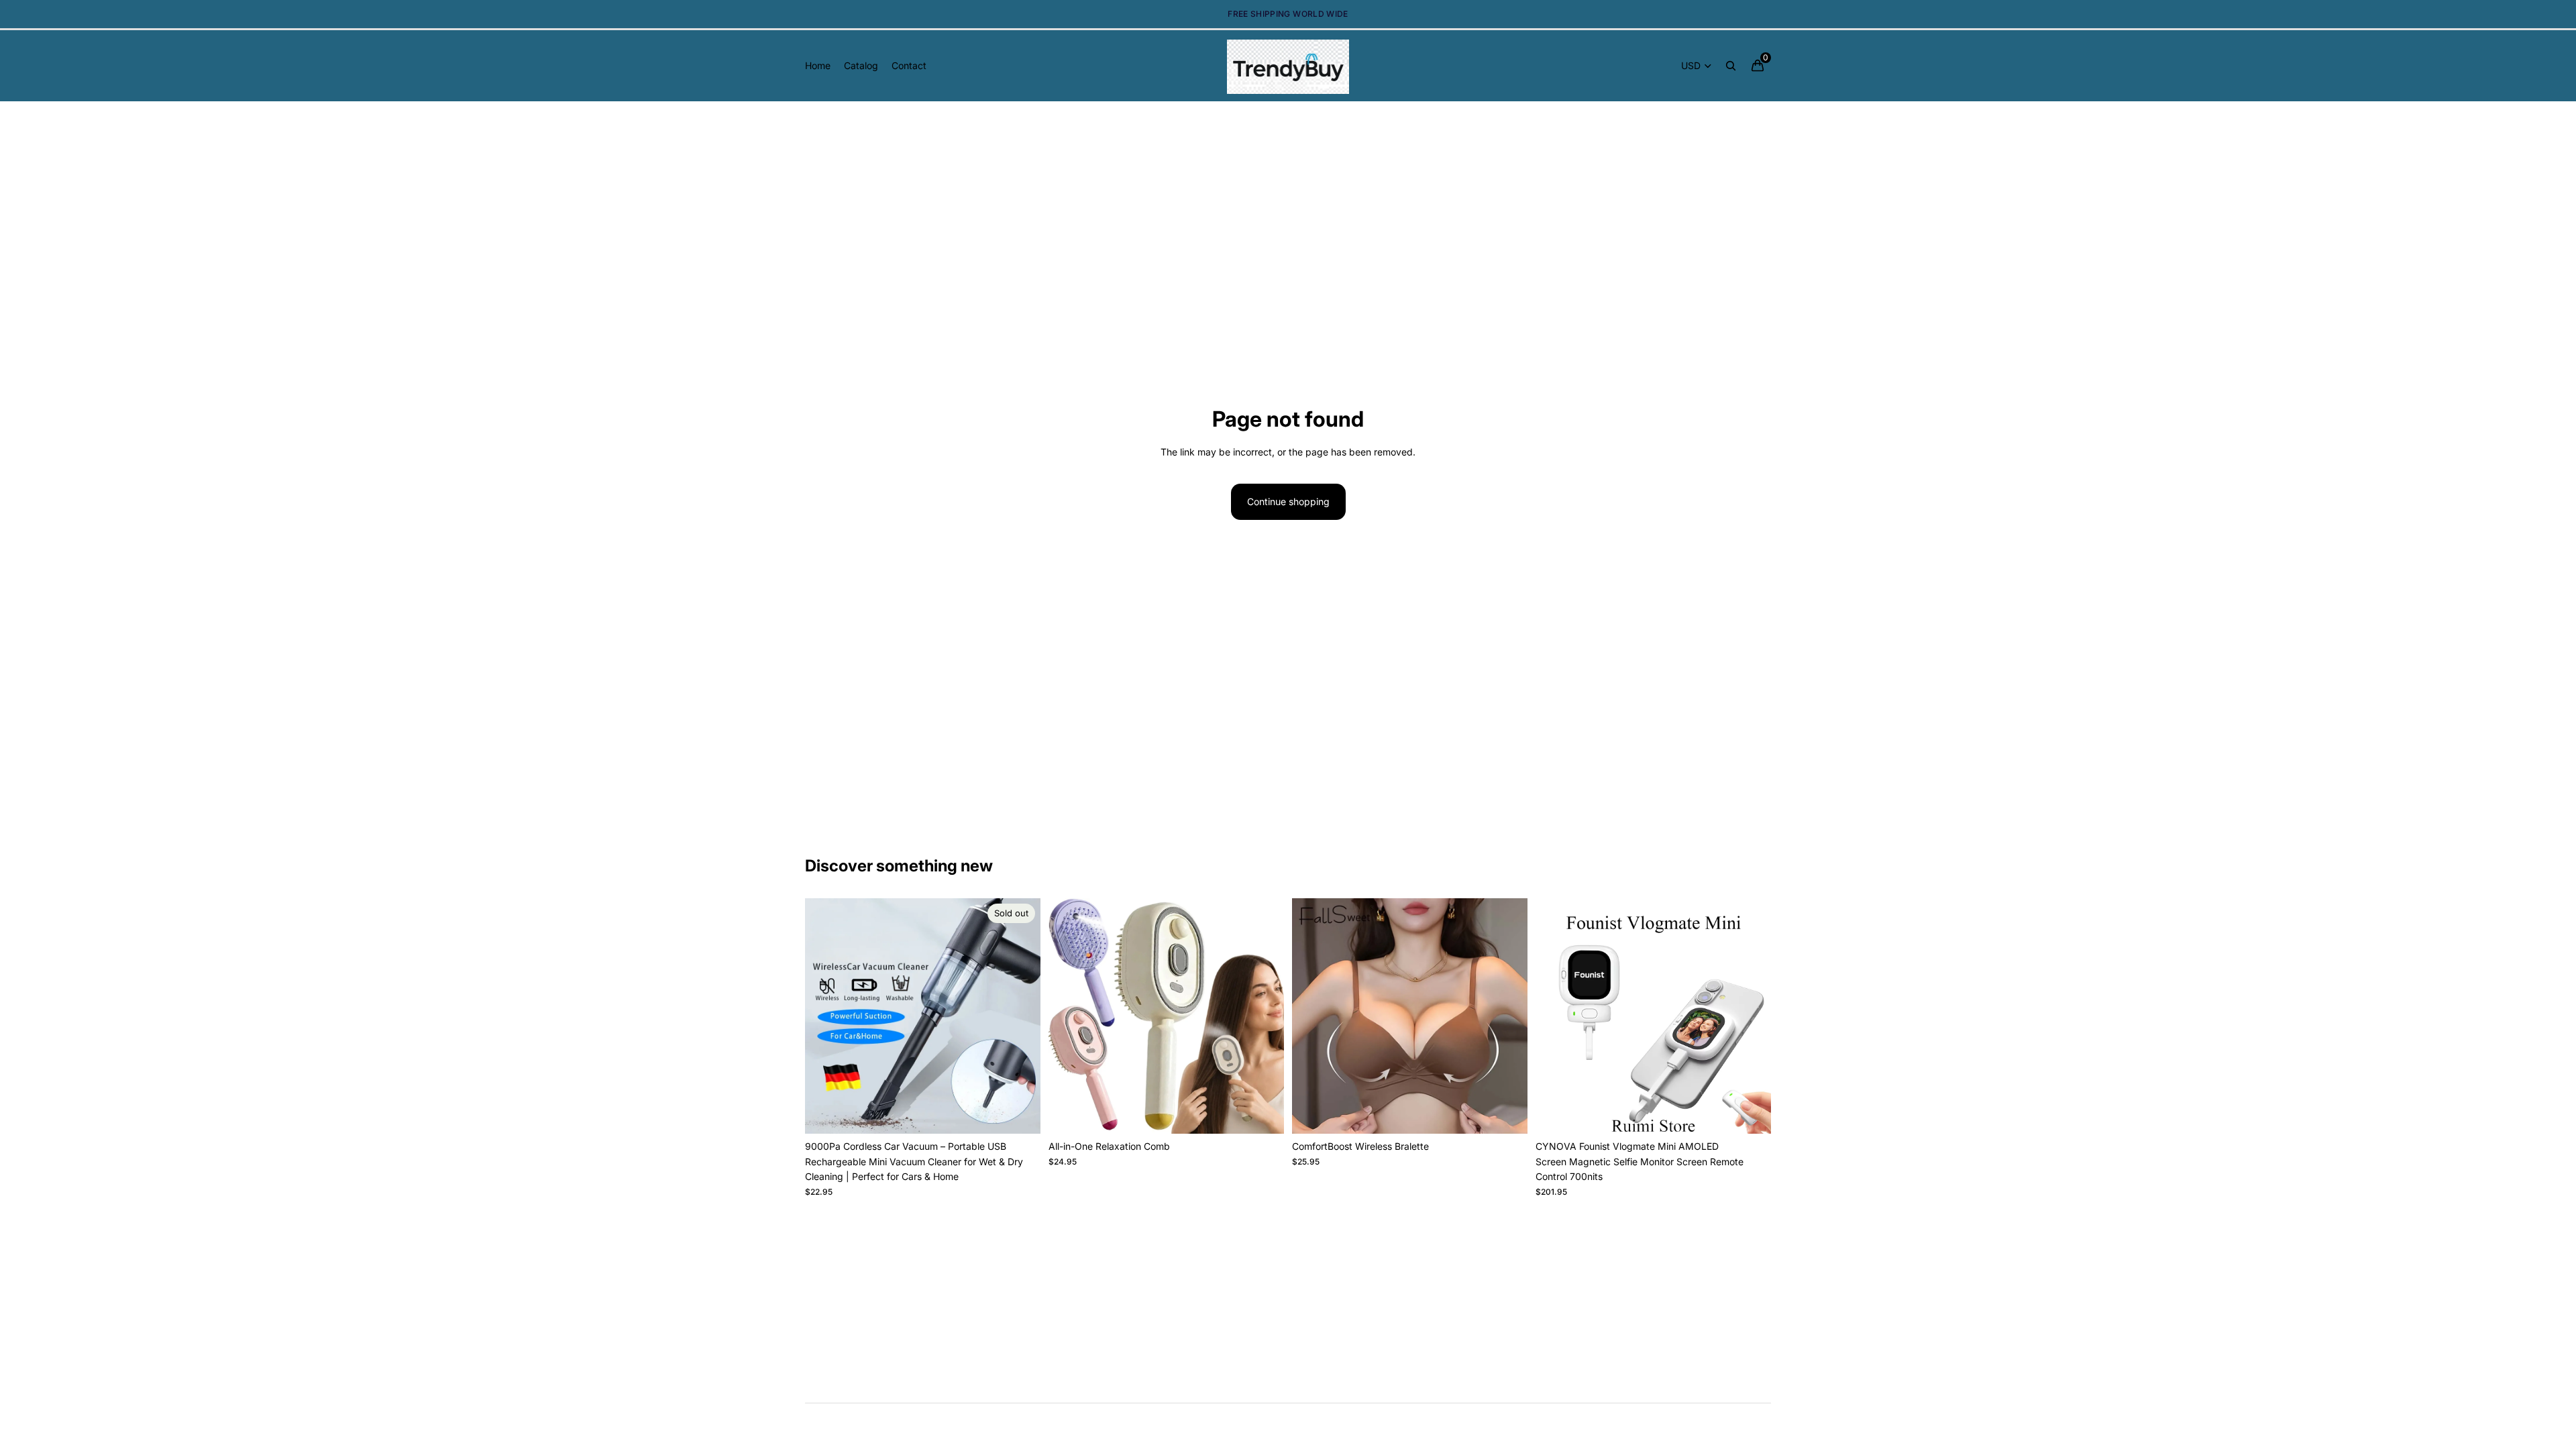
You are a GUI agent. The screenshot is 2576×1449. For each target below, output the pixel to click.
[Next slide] (1020, 1016)
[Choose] (1263, 1114)
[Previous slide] (825, 1016)
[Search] (1731, 66)
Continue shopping (1288, 501)
